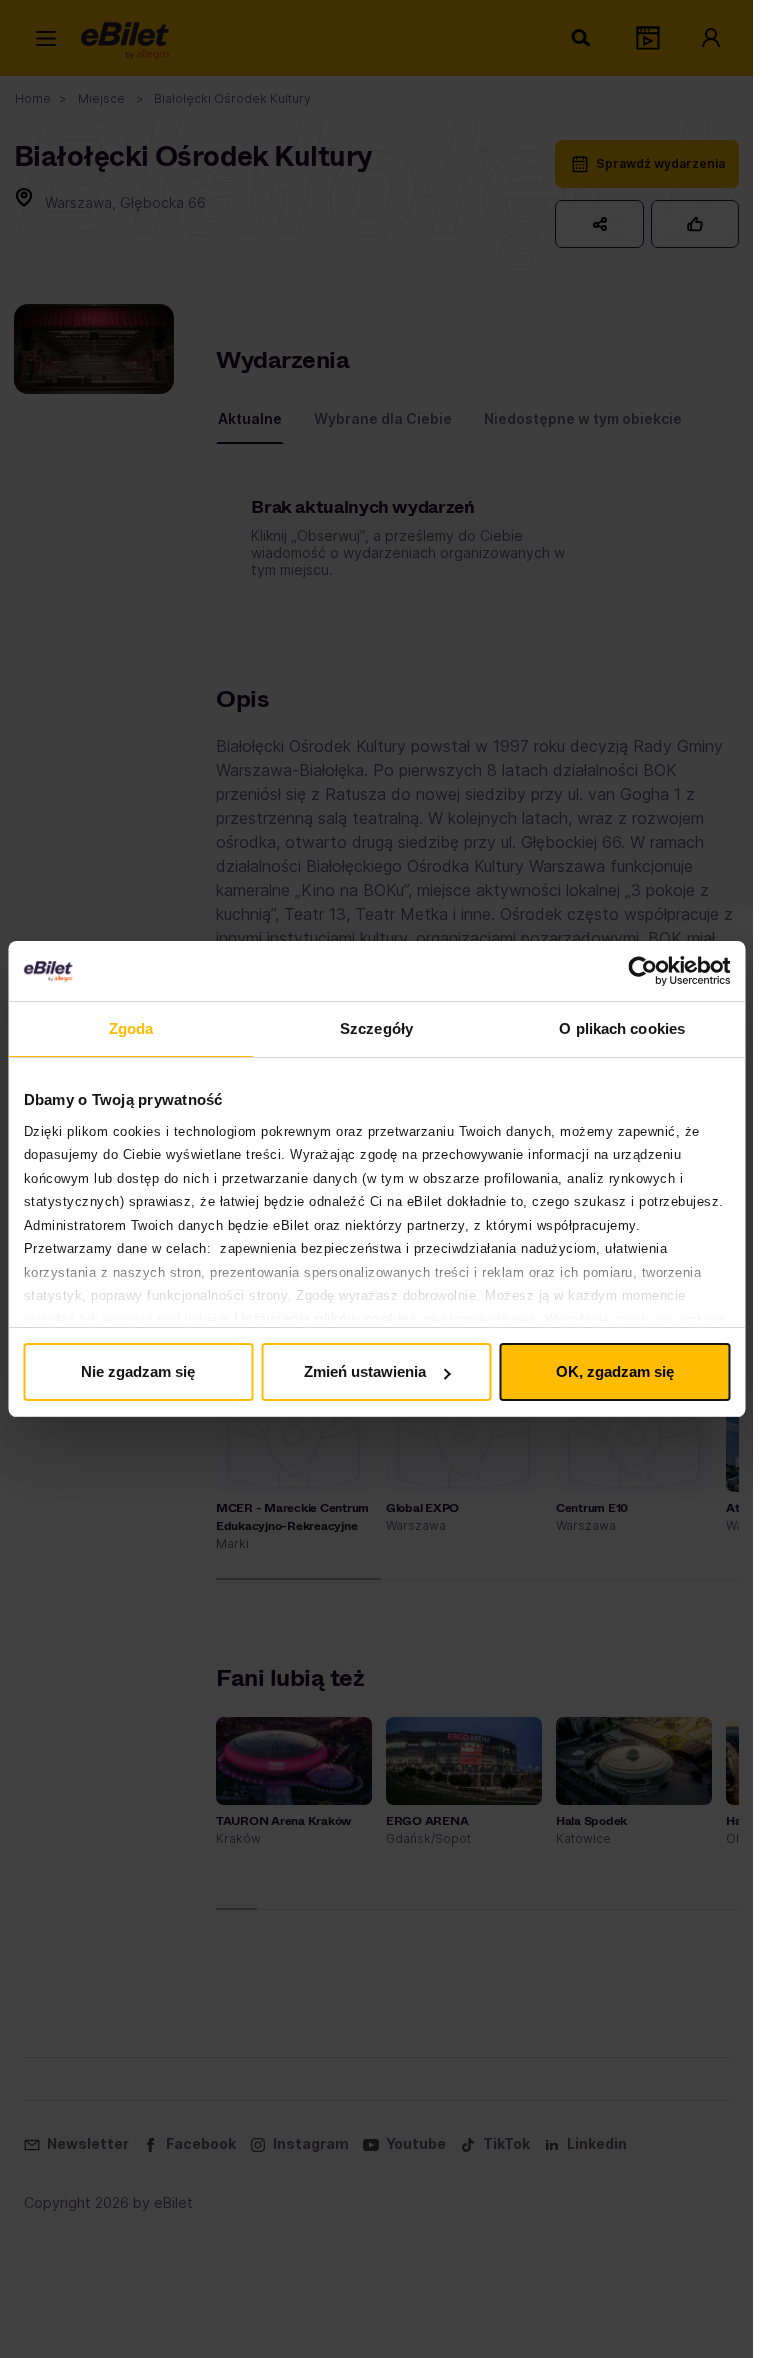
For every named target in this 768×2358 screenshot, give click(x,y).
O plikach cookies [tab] (622, 1028)
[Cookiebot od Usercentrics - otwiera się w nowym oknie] (642, 971)
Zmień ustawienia (365, 1371)
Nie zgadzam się (138, 1371)
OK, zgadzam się (615, 1371)
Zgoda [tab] (131, 1028)
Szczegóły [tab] (376, 1028)
